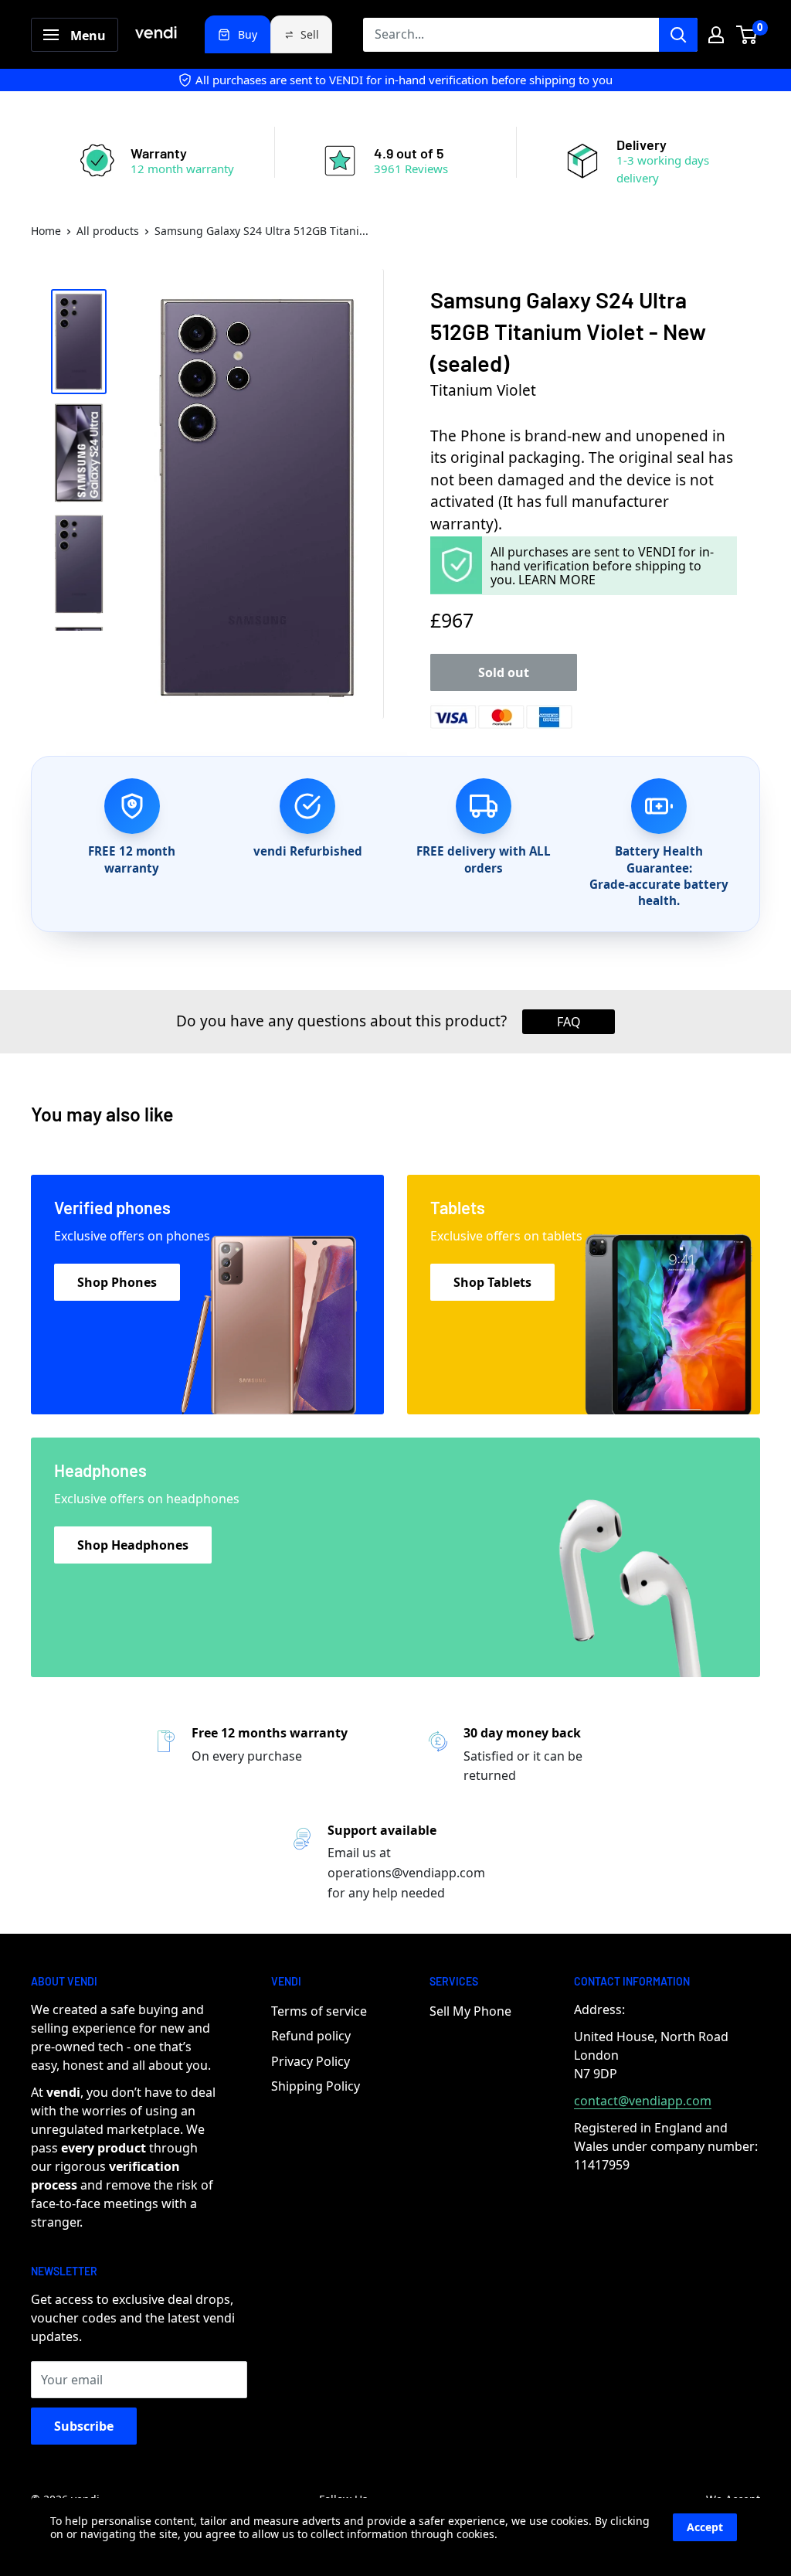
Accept (705, 2527)
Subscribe (84, 2426)
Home (46, 231)
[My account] (716, 35)
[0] (747, 35)
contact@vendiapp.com (643, 2101)
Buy (248, 34)
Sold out (504, 672)
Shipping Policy (316, 2086)
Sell (310, 34)
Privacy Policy (311, 2061)
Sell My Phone (470, 2011)
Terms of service (319, 2011)
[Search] (678, 35)
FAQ (569, 1022)
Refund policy (311, 2036)
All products (108, 231)
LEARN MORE (557, 580)
